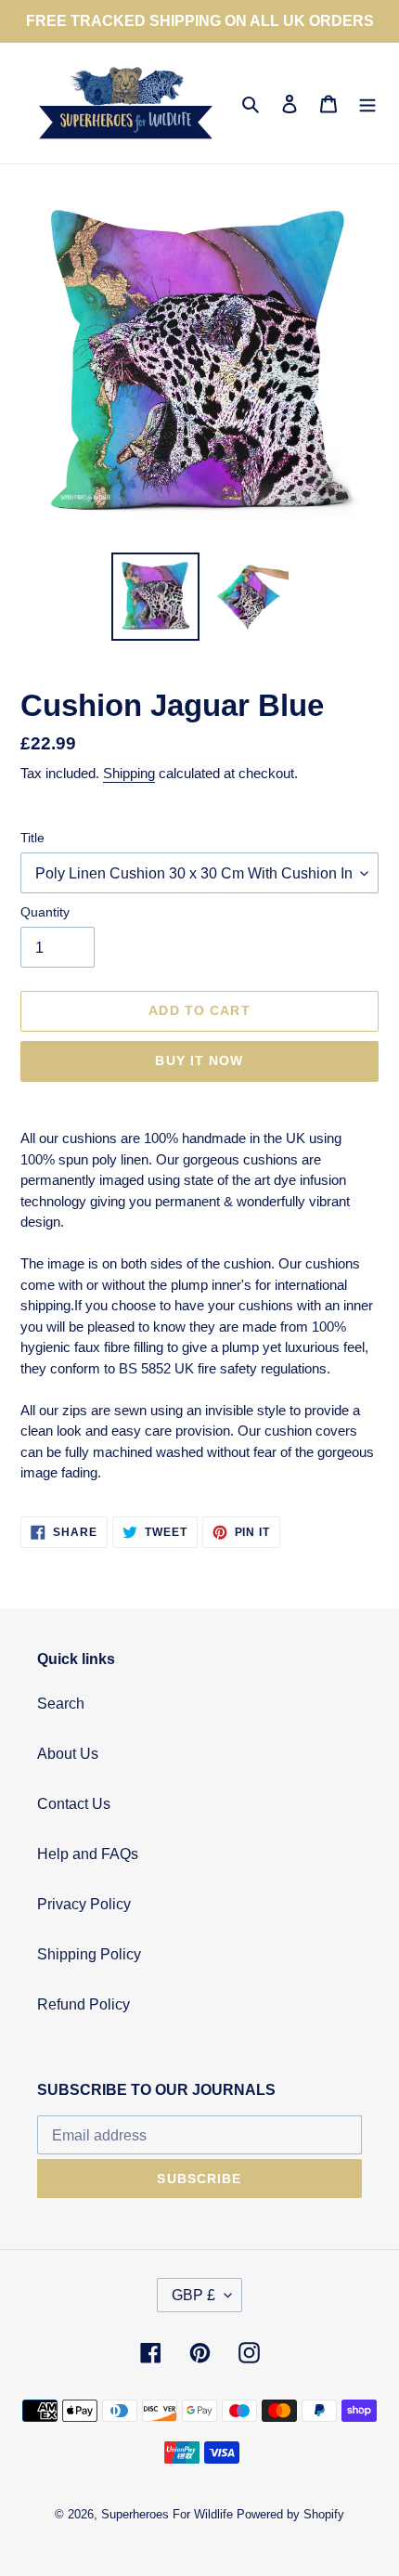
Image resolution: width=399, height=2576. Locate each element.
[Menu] (367, 103)
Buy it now (199, 1060)
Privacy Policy (84, 1904)
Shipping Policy (89, 1954)
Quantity (45, 912)
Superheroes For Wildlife (167, 2514)
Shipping (129, 773)
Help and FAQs (88, 1854)
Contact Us (74, 1804)
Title (32, 838)
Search (61, 1704)
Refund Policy (84, 2004)
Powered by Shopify (290, 2514)
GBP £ (193, 2295)
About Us (68, 1754)
